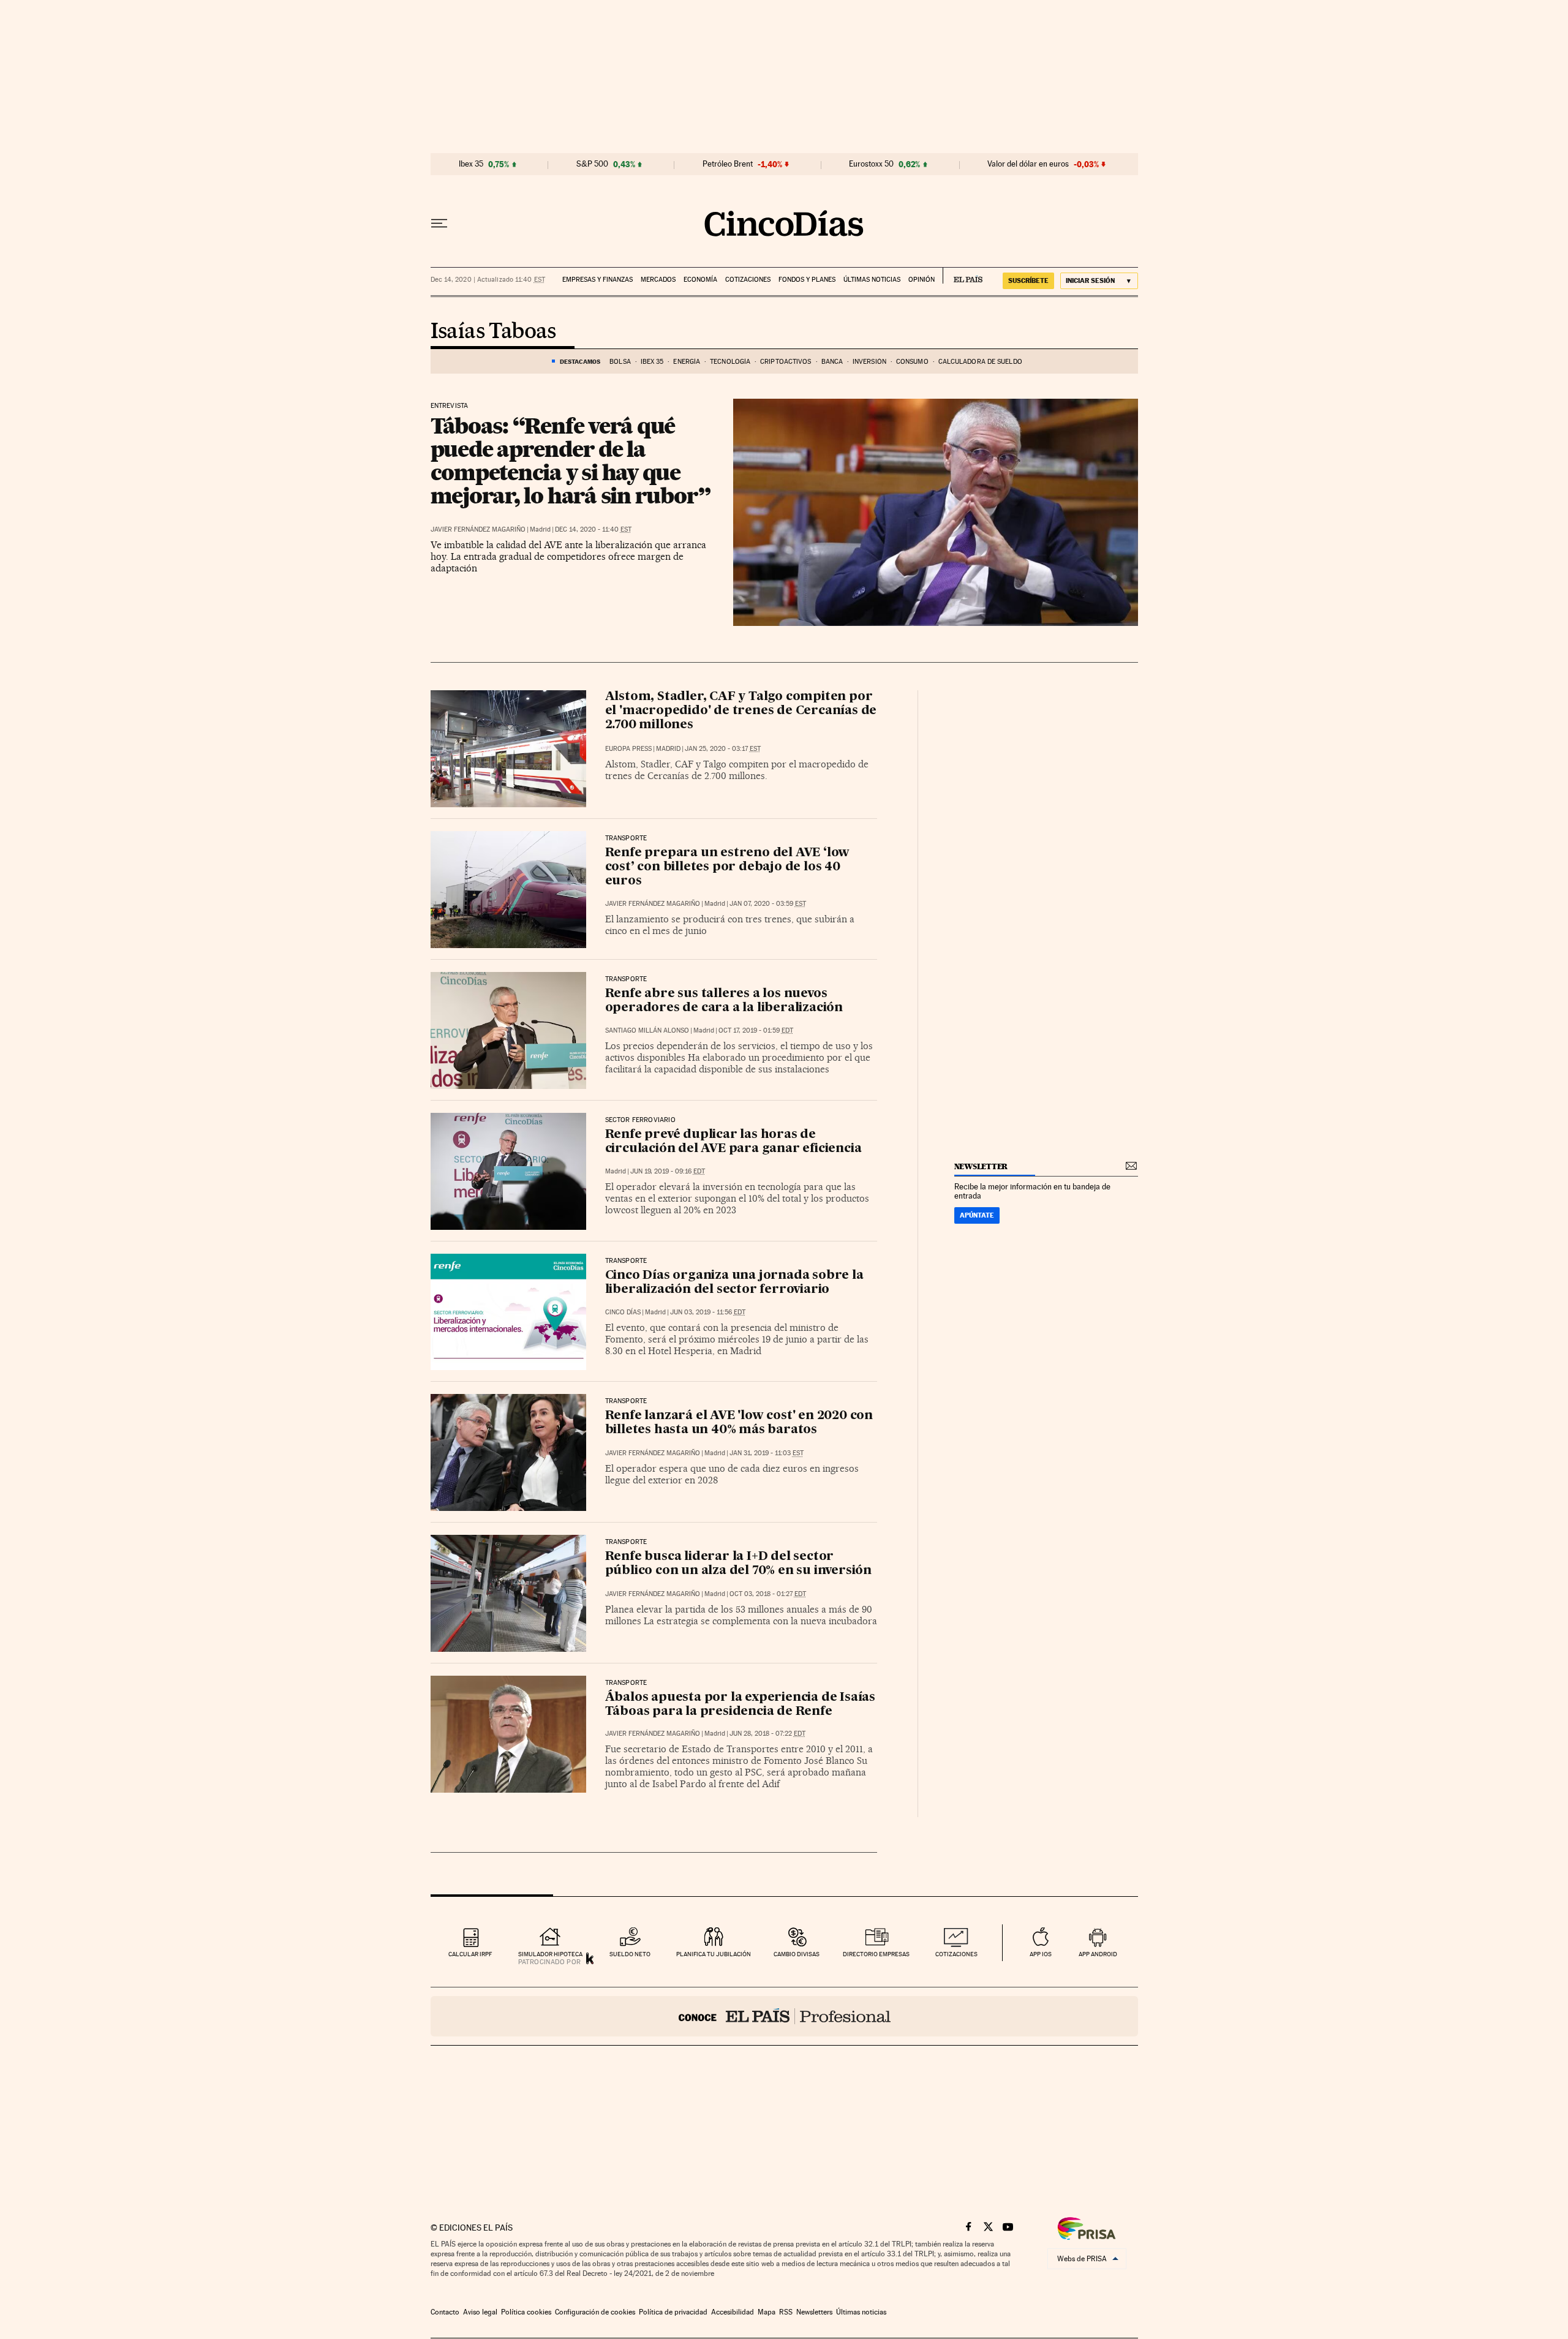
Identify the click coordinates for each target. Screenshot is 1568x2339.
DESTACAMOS (580, 361)
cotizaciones (956, 1954)
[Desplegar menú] (439, 224)
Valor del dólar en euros (1028, 164)
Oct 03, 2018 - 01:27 (768, 1594)
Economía (700, 280)
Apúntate (977, 1215)
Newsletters (814, 2312)
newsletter (981, 1166)
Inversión (869, 362)
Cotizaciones (748, 280)
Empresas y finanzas (597, 280)
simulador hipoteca (550, 1954)
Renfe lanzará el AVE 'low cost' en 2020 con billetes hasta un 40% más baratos (739, 1423)
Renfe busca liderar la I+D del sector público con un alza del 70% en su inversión (738, 1564)
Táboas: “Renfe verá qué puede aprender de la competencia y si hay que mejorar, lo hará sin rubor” (571, 461)
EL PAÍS (963, 276)
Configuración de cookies (595, 2312)
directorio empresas (876, 1954)
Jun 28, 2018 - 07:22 (767, 1734)
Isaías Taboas (493, 332)
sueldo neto (630, 1954)
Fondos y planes (807, 280)
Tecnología (730, 362)
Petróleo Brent (728, 164)
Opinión (922, 280)
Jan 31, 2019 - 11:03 (767, 1453)
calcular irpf (470, 1954)
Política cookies (526, 2312)
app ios (1041, 1954)
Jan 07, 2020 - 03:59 (768, 904)
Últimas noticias (872, 280)
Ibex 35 (471, 164)
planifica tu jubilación (714, 1954)
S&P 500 (592, 164)
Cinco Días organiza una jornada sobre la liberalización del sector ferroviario (734, 1283)
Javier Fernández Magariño (478, 529)
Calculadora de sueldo (980, 362)
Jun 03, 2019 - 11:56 (708, 1312)
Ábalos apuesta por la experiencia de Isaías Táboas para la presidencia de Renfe (740, 1705)
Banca (832, 362)
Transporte (626, 979)
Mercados (658, 280)
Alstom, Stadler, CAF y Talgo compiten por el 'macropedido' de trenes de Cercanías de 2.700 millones (741, 711)
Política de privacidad (673, 2312)
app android (1098, 1954)
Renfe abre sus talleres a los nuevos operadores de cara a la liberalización (724, 1001)
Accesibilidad (733, 2312)
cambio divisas (797, 1954)
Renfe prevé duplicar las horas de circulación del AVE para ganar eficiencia (733, 1142)
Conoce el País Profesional (784, 2016)
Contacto (445, 2312)
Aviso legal (480, 2312)
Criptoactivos (786, 362)
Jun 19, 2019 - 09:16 (668, 1171)
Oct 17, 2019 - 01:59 (756, 1030)
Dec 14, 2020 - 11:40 (593, 529)
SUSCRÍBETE (1028, 281)
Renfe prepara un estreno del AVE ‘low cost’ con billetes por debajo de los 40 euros (728, 867)
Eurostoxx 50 (871, 164)
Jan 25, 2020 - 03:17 (723, 749)
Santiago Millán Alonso (647, 1030)
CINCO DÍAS (623, 1312)
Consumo (912, 362)
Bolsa (620, 362)
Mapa (767, 2312)
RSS (786, 2312)
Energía (687, 362)
